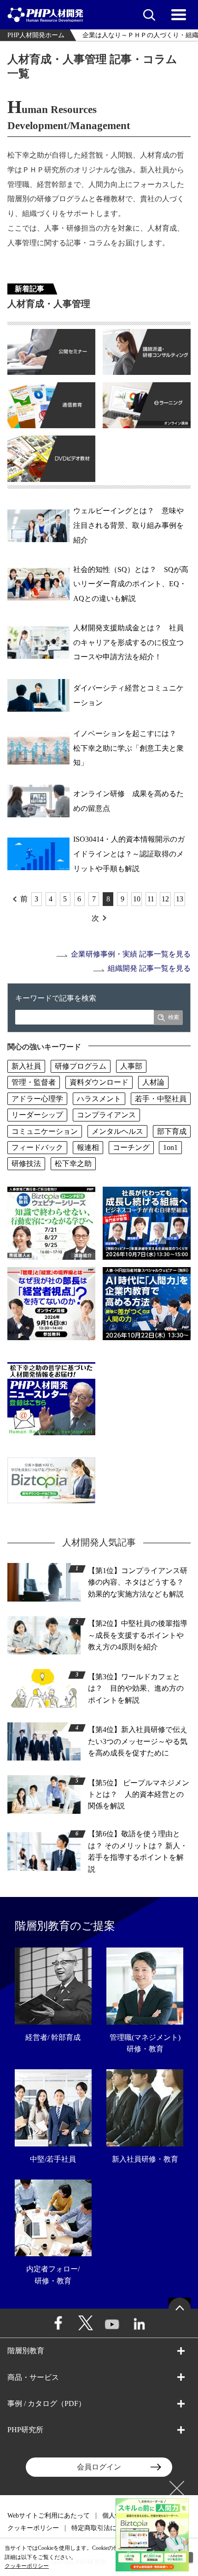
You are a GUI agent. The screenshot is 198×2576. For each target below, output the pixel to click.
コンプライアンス (106, 1115)
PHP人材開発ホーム (36, 35)
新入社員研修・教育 (145, 2159)
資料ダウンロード (99, 1082)
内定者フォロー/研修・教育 (53, 2275)
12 (165, 899)
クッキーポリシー (33, 2528)
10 (137, 899)
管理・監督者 (34, 1082)
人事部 (131, 1066)
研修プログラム (81, 1066)
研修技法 (26, 1163)
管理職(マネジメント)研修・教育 (145, 2043)
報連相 (88, 1147)
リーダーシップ (37, 1115)
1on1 (170, 1147)
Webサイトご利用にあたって (49, 2516)
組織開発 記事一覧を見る (149, 968)
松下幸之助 (73, 1163)
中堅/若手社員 (53, 2159)
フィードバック (37, 1147)
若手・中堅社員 (161, 1099)
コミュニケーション (45, 1131)
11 (151, 899)
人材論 (153, 1082)
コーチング (131, 1147)
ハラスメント (99, 1099)
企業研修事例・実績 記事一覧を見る (131, 954)
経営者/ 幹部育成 (53, 2037)
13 (180, 899)
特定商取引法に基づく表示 (110, 2528)
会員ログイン (99, 2467)
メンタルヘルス (117, 1131)
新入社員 (26, 1066)
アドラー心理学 (37, 1099)
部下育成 (172, 1131)
